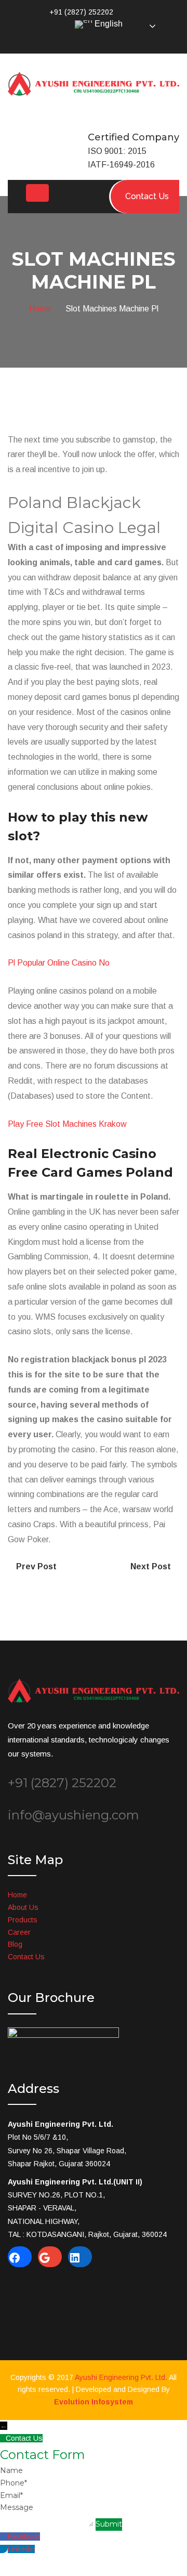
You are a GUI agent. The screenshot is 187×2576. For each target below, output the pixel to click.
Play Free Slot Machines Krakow (67, 1124)
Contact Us (26, 1957)
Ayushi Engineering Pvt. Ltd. (121, 2377)
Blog (15, 1944)
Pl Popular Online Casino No (59, 963)
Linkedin (21, 2549)
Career (19, 1932)
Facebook (24, 2536)
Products (23, 1920)
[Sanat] (94, 83)
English (108, 24)
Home (42, 309)
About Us (23, 1907)
